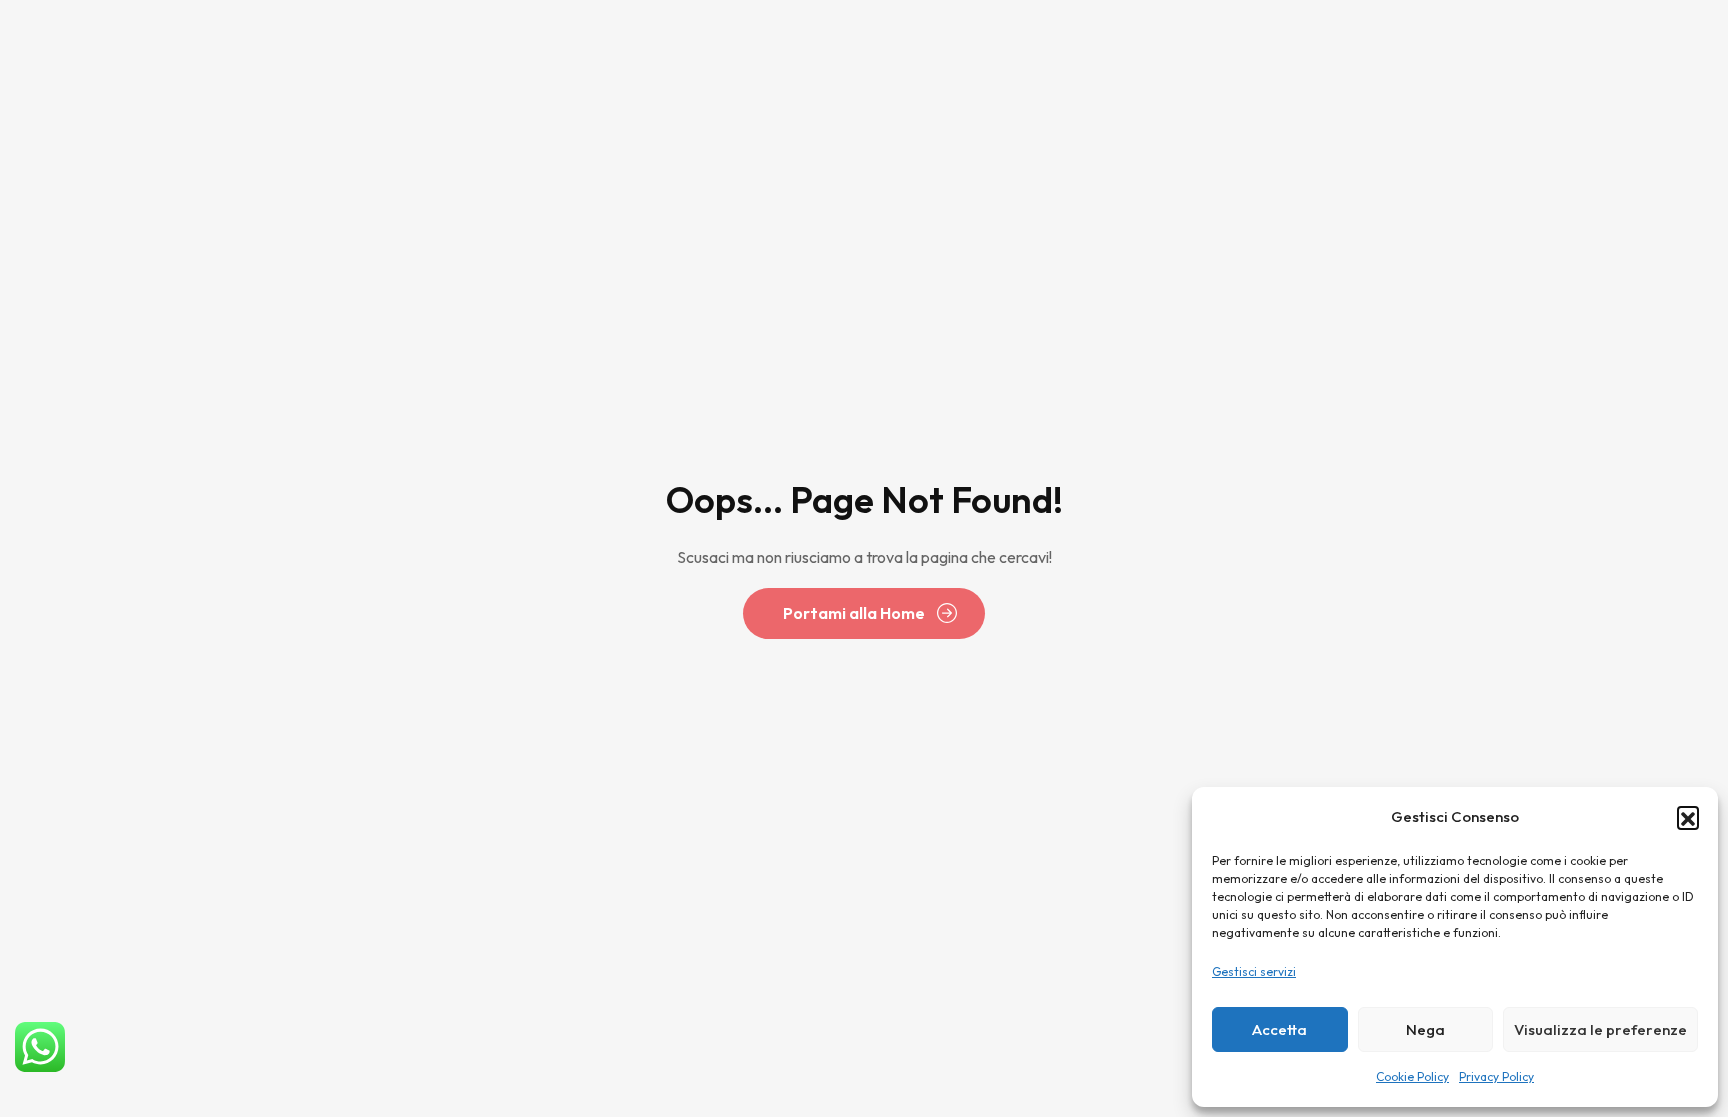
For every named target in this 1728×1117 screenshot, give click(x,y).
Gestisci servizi (1254, 971)
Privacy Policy (1496, 1076)
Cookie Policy (1412, 1076)
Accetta (1279, 1029)
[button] (1688, 817)
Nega (1425, 1029)
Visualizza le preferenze (1600, 1029)
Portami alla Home (854, 613)
